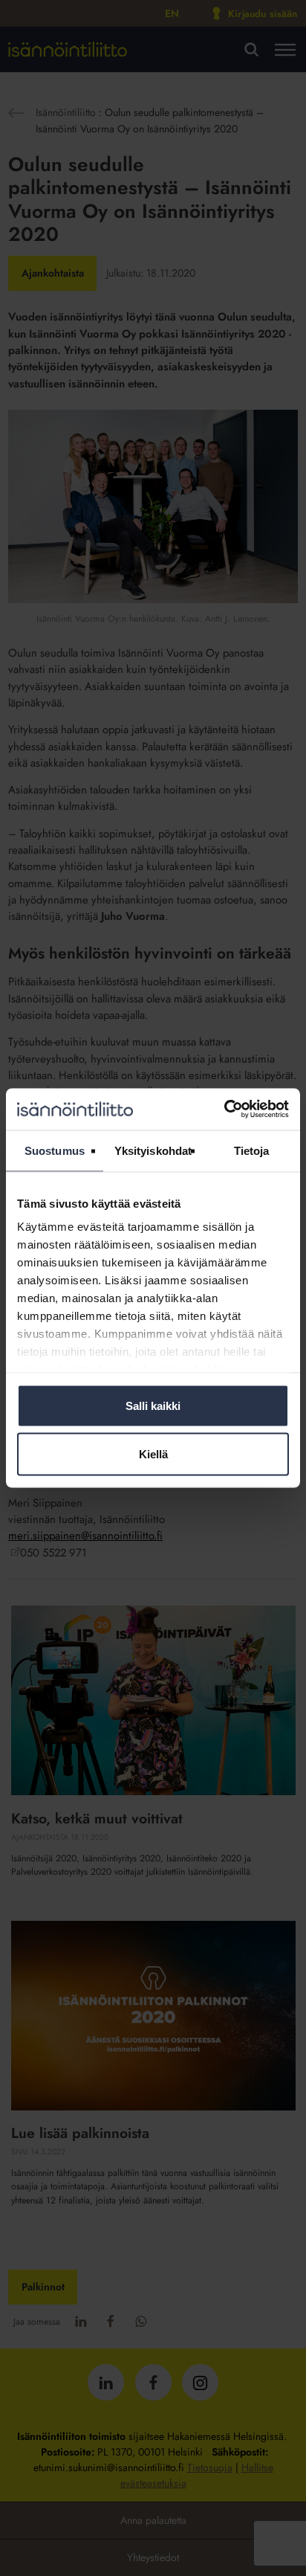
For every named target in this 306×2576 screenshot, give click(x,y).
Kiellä (153, 1454)
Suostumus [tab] (55, 1150)
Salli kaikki (153, 1405)
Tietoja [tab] (252, 1150)
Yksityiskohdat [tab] (153, 1150)
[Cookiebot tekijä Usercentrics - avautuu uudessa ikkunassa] (224, 1110)
